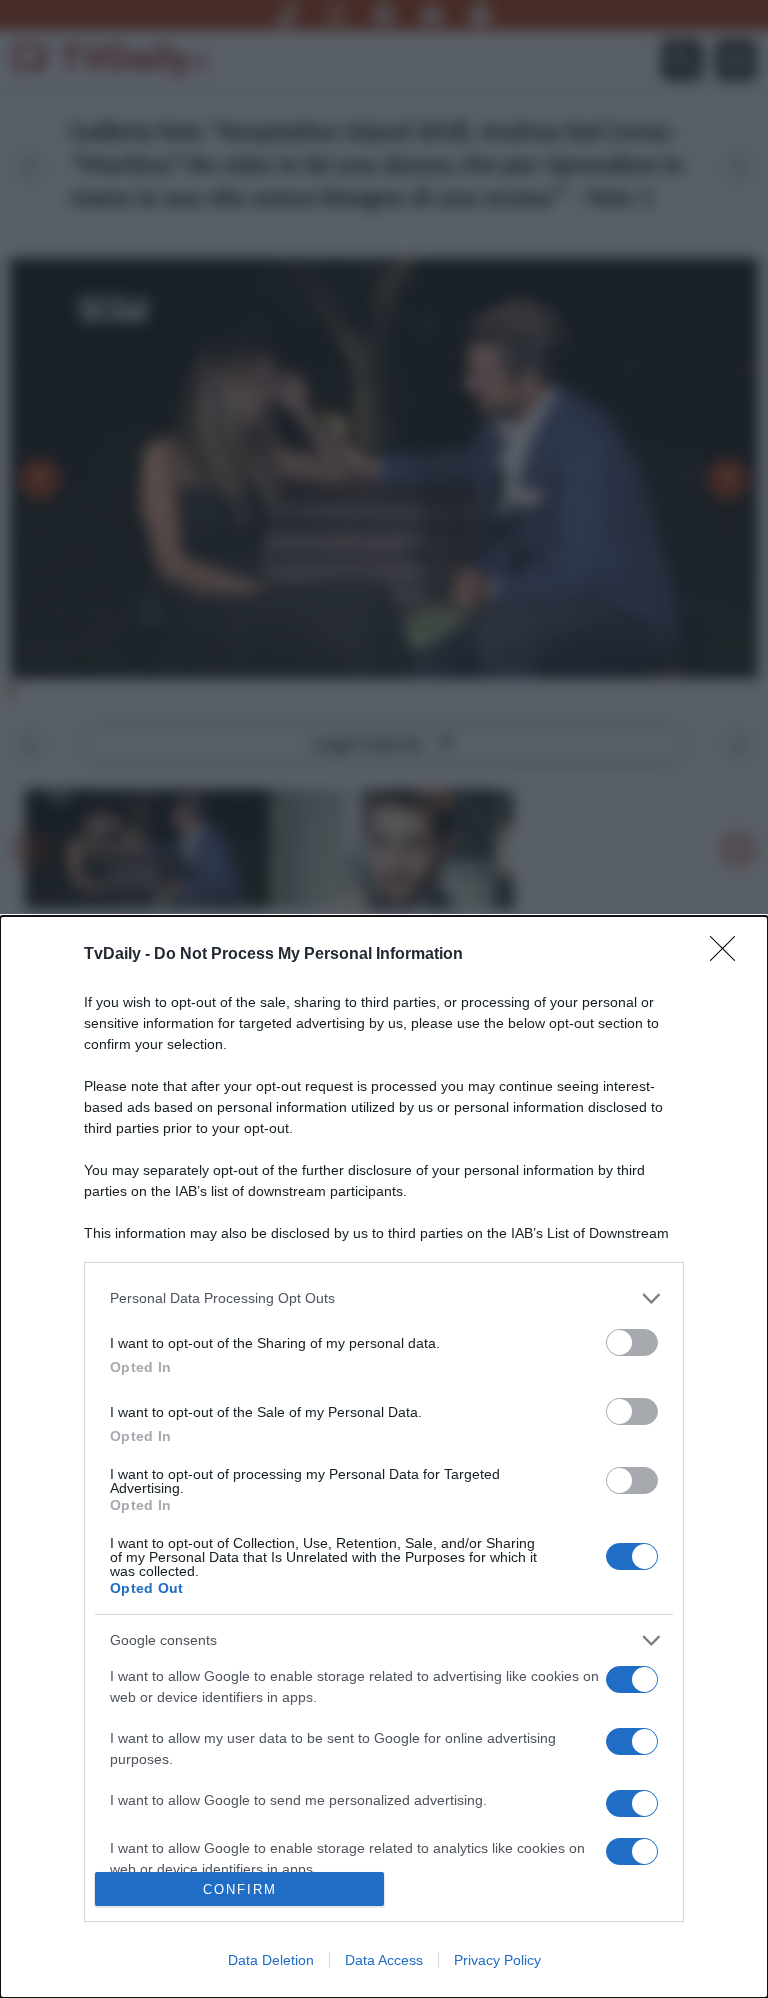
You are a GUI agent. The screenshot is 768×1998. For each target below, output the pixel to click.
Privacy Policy (497, 1960)
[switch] (632, 1342)
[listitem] (384, 1298)
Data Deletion (271, 1960)
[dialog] (384, 1457)
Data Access (384, 1960)
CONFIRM (240, 1889)
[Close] (729, 955)
